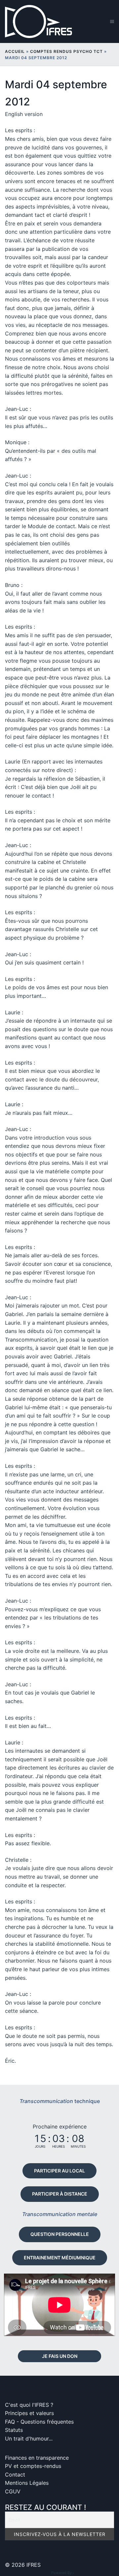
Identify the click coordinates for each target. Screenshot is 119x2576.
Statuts (14, 2430)
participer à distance (60, 2194)
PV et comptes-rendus (33, 2466)
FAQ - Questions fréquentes (39, 2422)
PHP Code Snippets (33, 2573)
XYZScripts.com (89, 2573)
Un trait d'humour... (29, 2439)
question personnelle (60, 2234)
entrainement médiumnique (60, 2258)
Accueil (15, 51)
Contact (15, 2475)
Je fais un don (60, 2356)
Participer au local (59, 2171)
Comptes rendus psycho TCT (66, 51)
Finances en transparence (37, 2458)
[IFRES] (41, 21)
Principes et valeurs (29, 2413)
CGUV (13, 2491)
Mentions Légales (27, 2483)
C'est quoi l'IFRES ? (29, 2405)
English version (24, 114)
